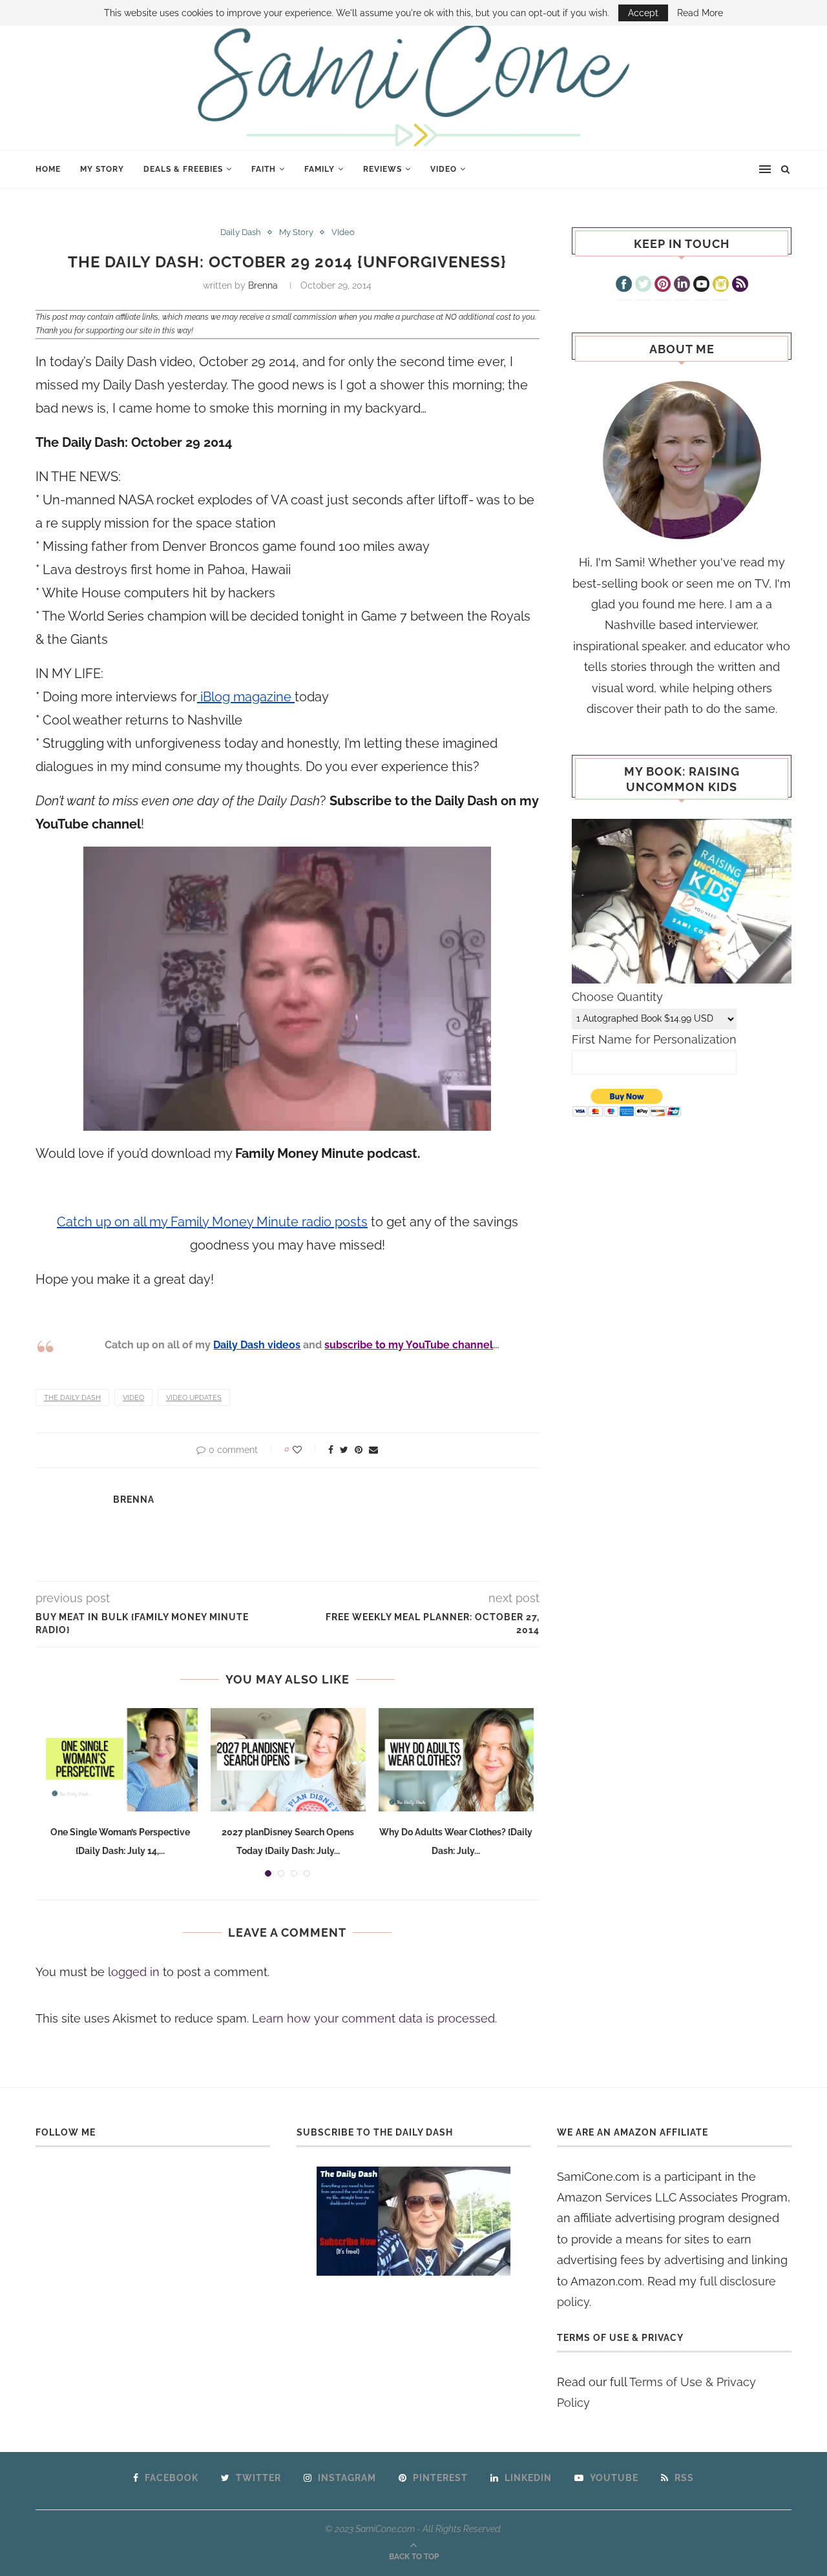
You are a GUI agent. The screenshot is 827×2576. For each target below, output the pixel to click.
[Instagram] (721, 285)
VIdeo (444, 169)
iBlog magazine (246, 697)
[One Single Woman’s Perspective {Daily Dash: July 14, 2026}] (120, 1760)
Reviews (382, 169)
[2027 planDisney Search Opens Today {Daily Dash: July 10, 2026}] (288, 1760)
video (133, 1398)
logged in (134, 1972)
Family (319, 169)
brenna (263, 285)
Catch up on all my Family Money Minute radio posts (212, 1222)
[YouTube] (701, 285)
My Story (102, 169)
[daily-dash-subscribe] (414, 2221)
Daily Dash (241, 232)
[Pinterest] (663, 285)
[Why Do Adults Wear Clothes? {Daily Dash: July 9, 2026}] (456, 1760)
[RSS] (740, 285)
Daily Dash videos (257, 1345)
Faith (264, 169)
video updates (194, 1398)
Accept (643, 13)
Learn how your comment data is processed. (374, 2018)
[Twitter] (643, 285)
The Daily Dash (72, 1398)
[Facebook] (624, 285)
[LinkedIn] (682, 285)
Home (48, 169)
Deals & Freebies (183, 169)
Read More (700, 13)
